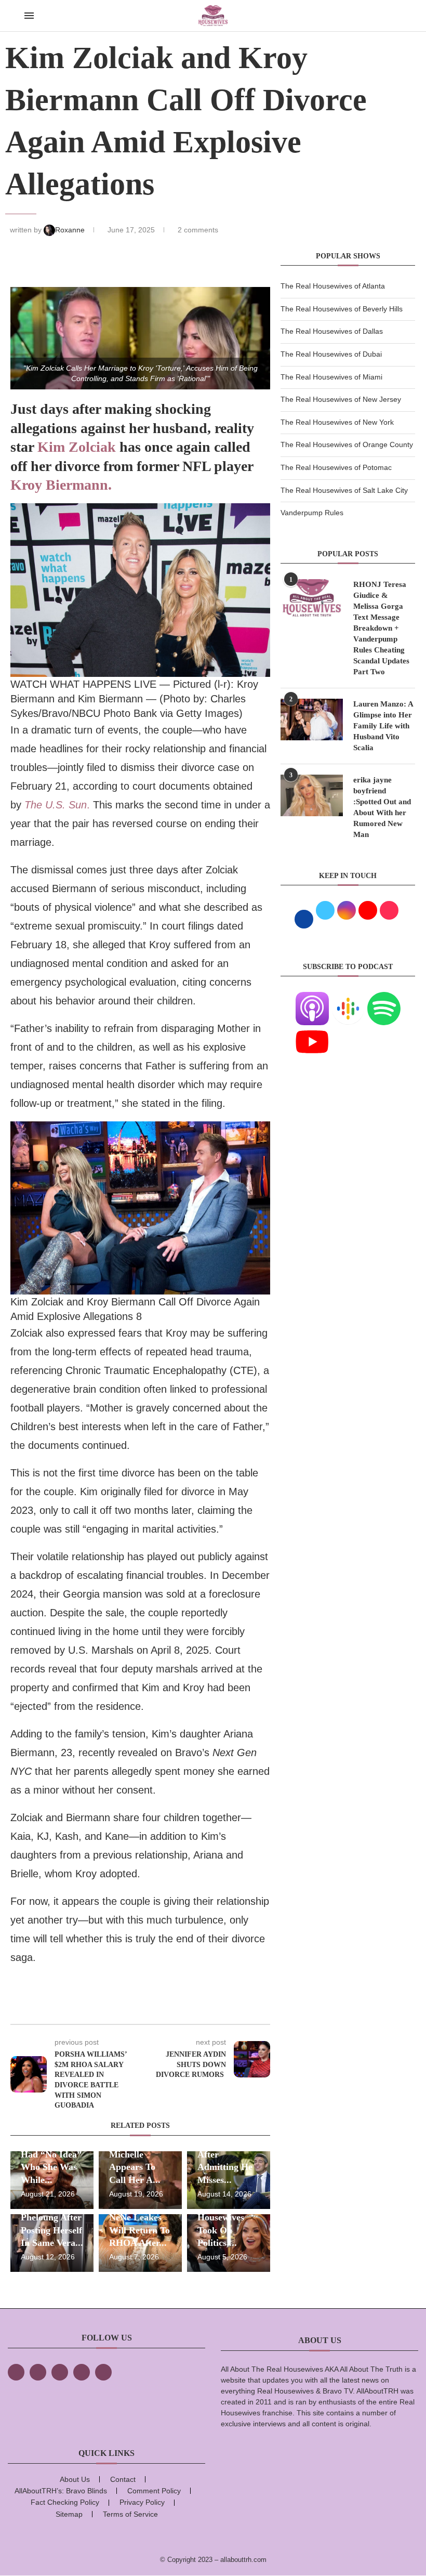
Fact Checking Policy (65, 2502)
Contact (123, 2479)
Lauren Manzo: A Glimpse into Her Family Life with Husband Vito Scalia (383, 726)
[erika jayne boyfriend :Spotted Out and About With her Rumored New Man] (312, 795)
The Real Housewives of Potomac (336, 467)
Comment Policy (154, 2491)
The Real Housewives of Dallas (332, 331)
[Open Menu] (29, 16)
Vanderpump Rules (312, 513)
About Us (75, 2479)
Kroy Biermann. (61, 485)
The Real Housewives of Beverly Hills (342, 309)
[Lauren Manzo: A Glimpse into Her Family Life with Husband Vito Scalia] (312, 720)
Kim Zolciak (78, 447)
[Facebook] (16, 2372)
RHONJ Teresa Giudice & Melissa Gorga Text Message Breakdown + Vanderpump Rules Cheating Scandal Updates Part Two (381, 628)
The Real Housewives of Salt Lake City (344, 490)
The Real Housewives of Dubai (331, 354)
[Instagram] (60, 2372)
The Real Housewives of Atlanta (333, 286)
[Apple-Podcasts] (312, 998)
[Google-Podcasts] (348, 998)
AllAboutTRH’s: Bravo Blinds (61, 2491)
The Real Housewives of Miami (331, 377)
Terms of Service (130, 2514)
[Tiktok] (82, 2372)
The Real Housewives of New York (337, 422)
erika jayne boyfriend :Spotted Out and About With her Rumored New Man (382, 807)
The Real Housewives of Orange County (347, 444)
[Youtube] (312, 1031)
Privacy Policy (142, 2502)
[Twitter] (38, 2372)
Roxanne (71, 230)
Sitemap (69, 2514)
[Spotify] (384, 998)
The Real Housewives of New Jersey (341, 399)
